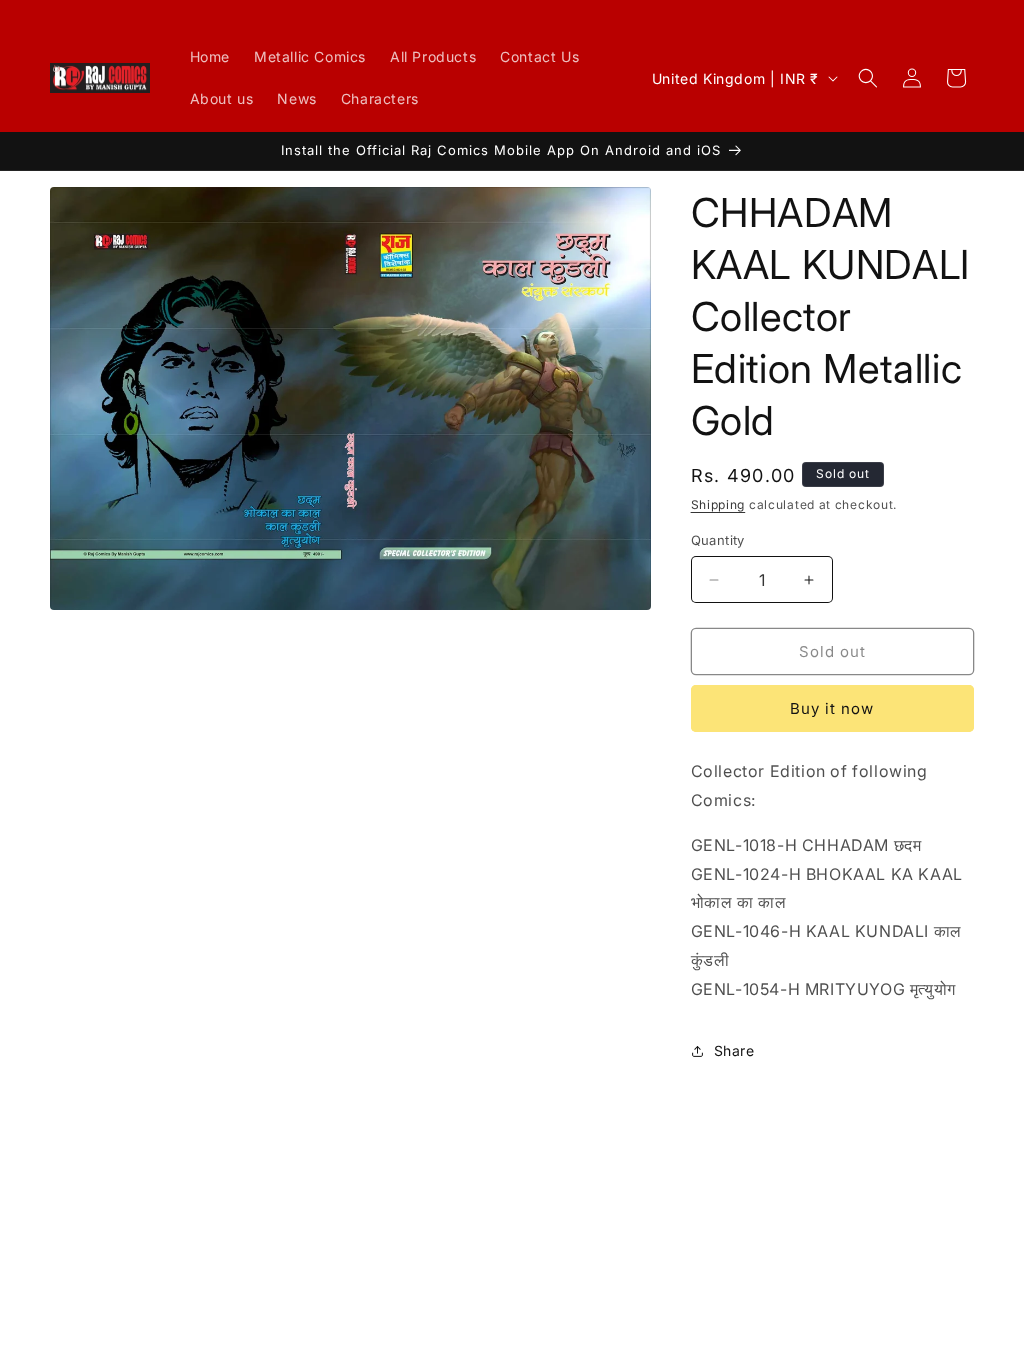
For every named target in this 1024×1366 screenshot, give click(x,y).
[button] (868, 78)
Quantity (718, 540)
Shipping (718, 504)
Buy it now (832, 708)
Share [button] (734, 1050)
